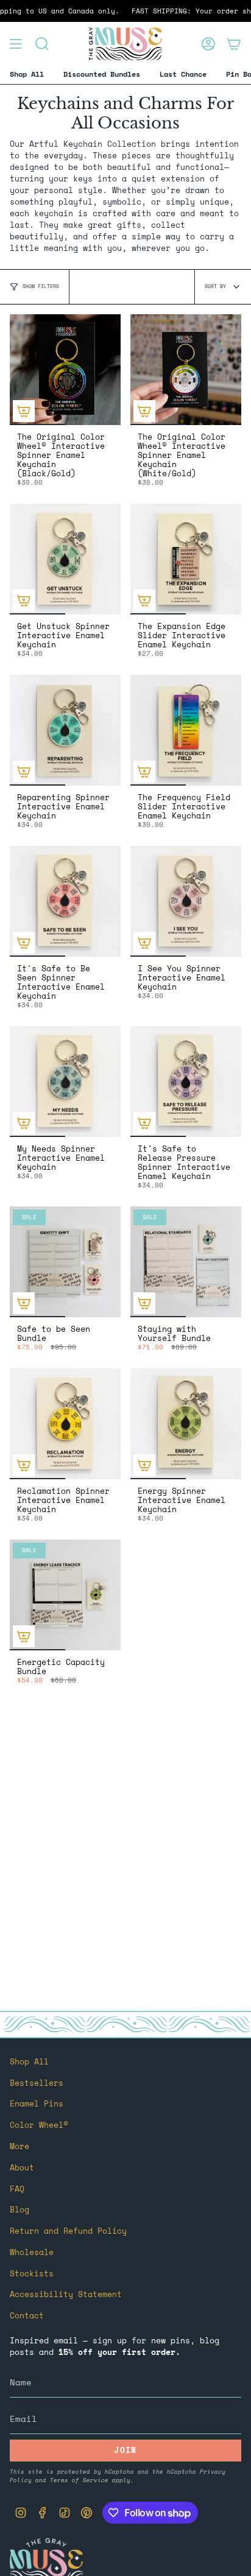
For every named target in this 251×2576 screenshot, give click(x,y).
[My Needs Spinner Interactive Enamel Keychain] (65, 1082)
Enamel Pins (37, 2104)
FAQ (17, 2189)
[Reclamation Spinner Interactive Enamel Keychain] (65, 1424)
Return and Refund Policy (68, 2231)
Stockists (32, 2274)
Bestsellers (37, 2083)
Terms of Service (79, 2480)
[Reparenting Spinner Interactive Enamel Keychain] (65, 730)
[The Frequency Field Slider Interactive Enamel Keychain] (186, 730)
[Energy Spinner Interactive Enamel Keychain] (186, 1424)
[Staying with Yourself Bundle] (186, 1262)
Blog (19, 2210)
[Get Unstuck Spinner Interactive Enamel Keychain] (65, 559)
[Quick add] (24, 411)
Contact (27, 2316)
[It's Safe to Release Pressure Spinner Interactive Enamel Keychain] (186, 1082)
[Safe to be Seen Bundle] (65, 1262)
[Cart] (234, 44)
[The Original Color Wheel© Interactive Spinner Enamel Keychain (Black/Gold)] (65, 370)
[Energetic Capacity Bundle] (65, 1595)
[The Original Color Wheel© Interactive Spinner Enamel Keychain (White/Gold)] (186, 370)
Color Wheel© (39, 2125)
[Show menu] (16, 44)
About (22, 2168)
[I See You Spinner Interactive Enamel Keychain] (186, 901)
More (19, 2146)
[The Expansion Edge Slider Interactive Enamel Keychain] (186, 559)
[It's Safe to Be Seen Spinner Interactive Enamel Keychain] (65, 901)
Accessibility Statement (66, 2294)
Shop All (29, 2062)
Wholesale (32, 2252)
